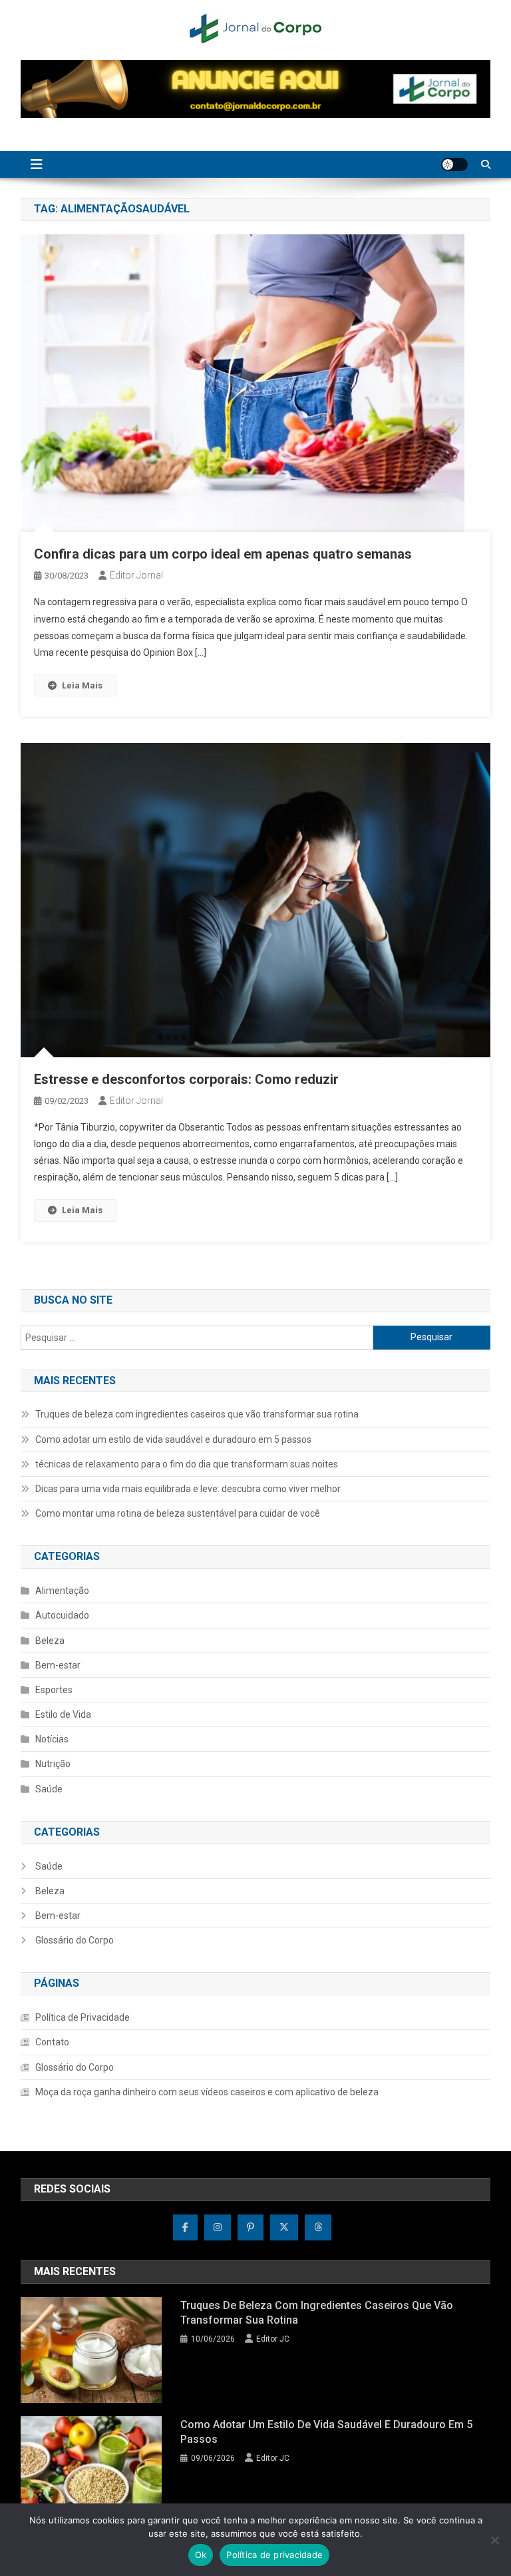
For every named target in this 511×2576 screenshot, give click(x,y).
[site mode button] (454, 164)
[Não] (494, 2540)
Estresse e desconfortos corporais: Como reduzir (186, 1079)
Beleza (50, 1641)
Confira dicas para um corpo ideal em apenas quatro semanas (223, 554)
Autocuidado (62, 1615)
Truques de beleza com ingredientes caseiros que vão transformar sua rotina (197, 1414)
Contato (52, 2042)
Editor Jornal (136, 575)
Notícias (52, 1739)
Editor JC (273, 2339)
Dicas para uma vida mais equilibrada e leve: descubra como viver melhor (188, 1489)
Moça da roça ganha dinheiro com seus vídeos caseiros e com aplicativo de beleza (207, 2092)
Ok (201, 2555)
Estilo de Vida (63, 1714)
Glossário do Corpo (75, 1940)
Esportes (54, 1690)
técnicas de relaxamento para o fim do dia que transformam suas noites (187, 1464)
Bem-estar (58, 1665)
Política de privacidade (274, 2555)
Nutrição (53, 1764)
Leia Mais (82, 685)
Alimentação (62, 1591)
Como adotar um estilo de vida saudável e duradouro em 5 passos (173, 1439)
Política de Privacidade (83, 2017)
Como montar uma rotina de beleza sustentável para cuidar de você (178, 1513)
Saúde (49, 1789)
